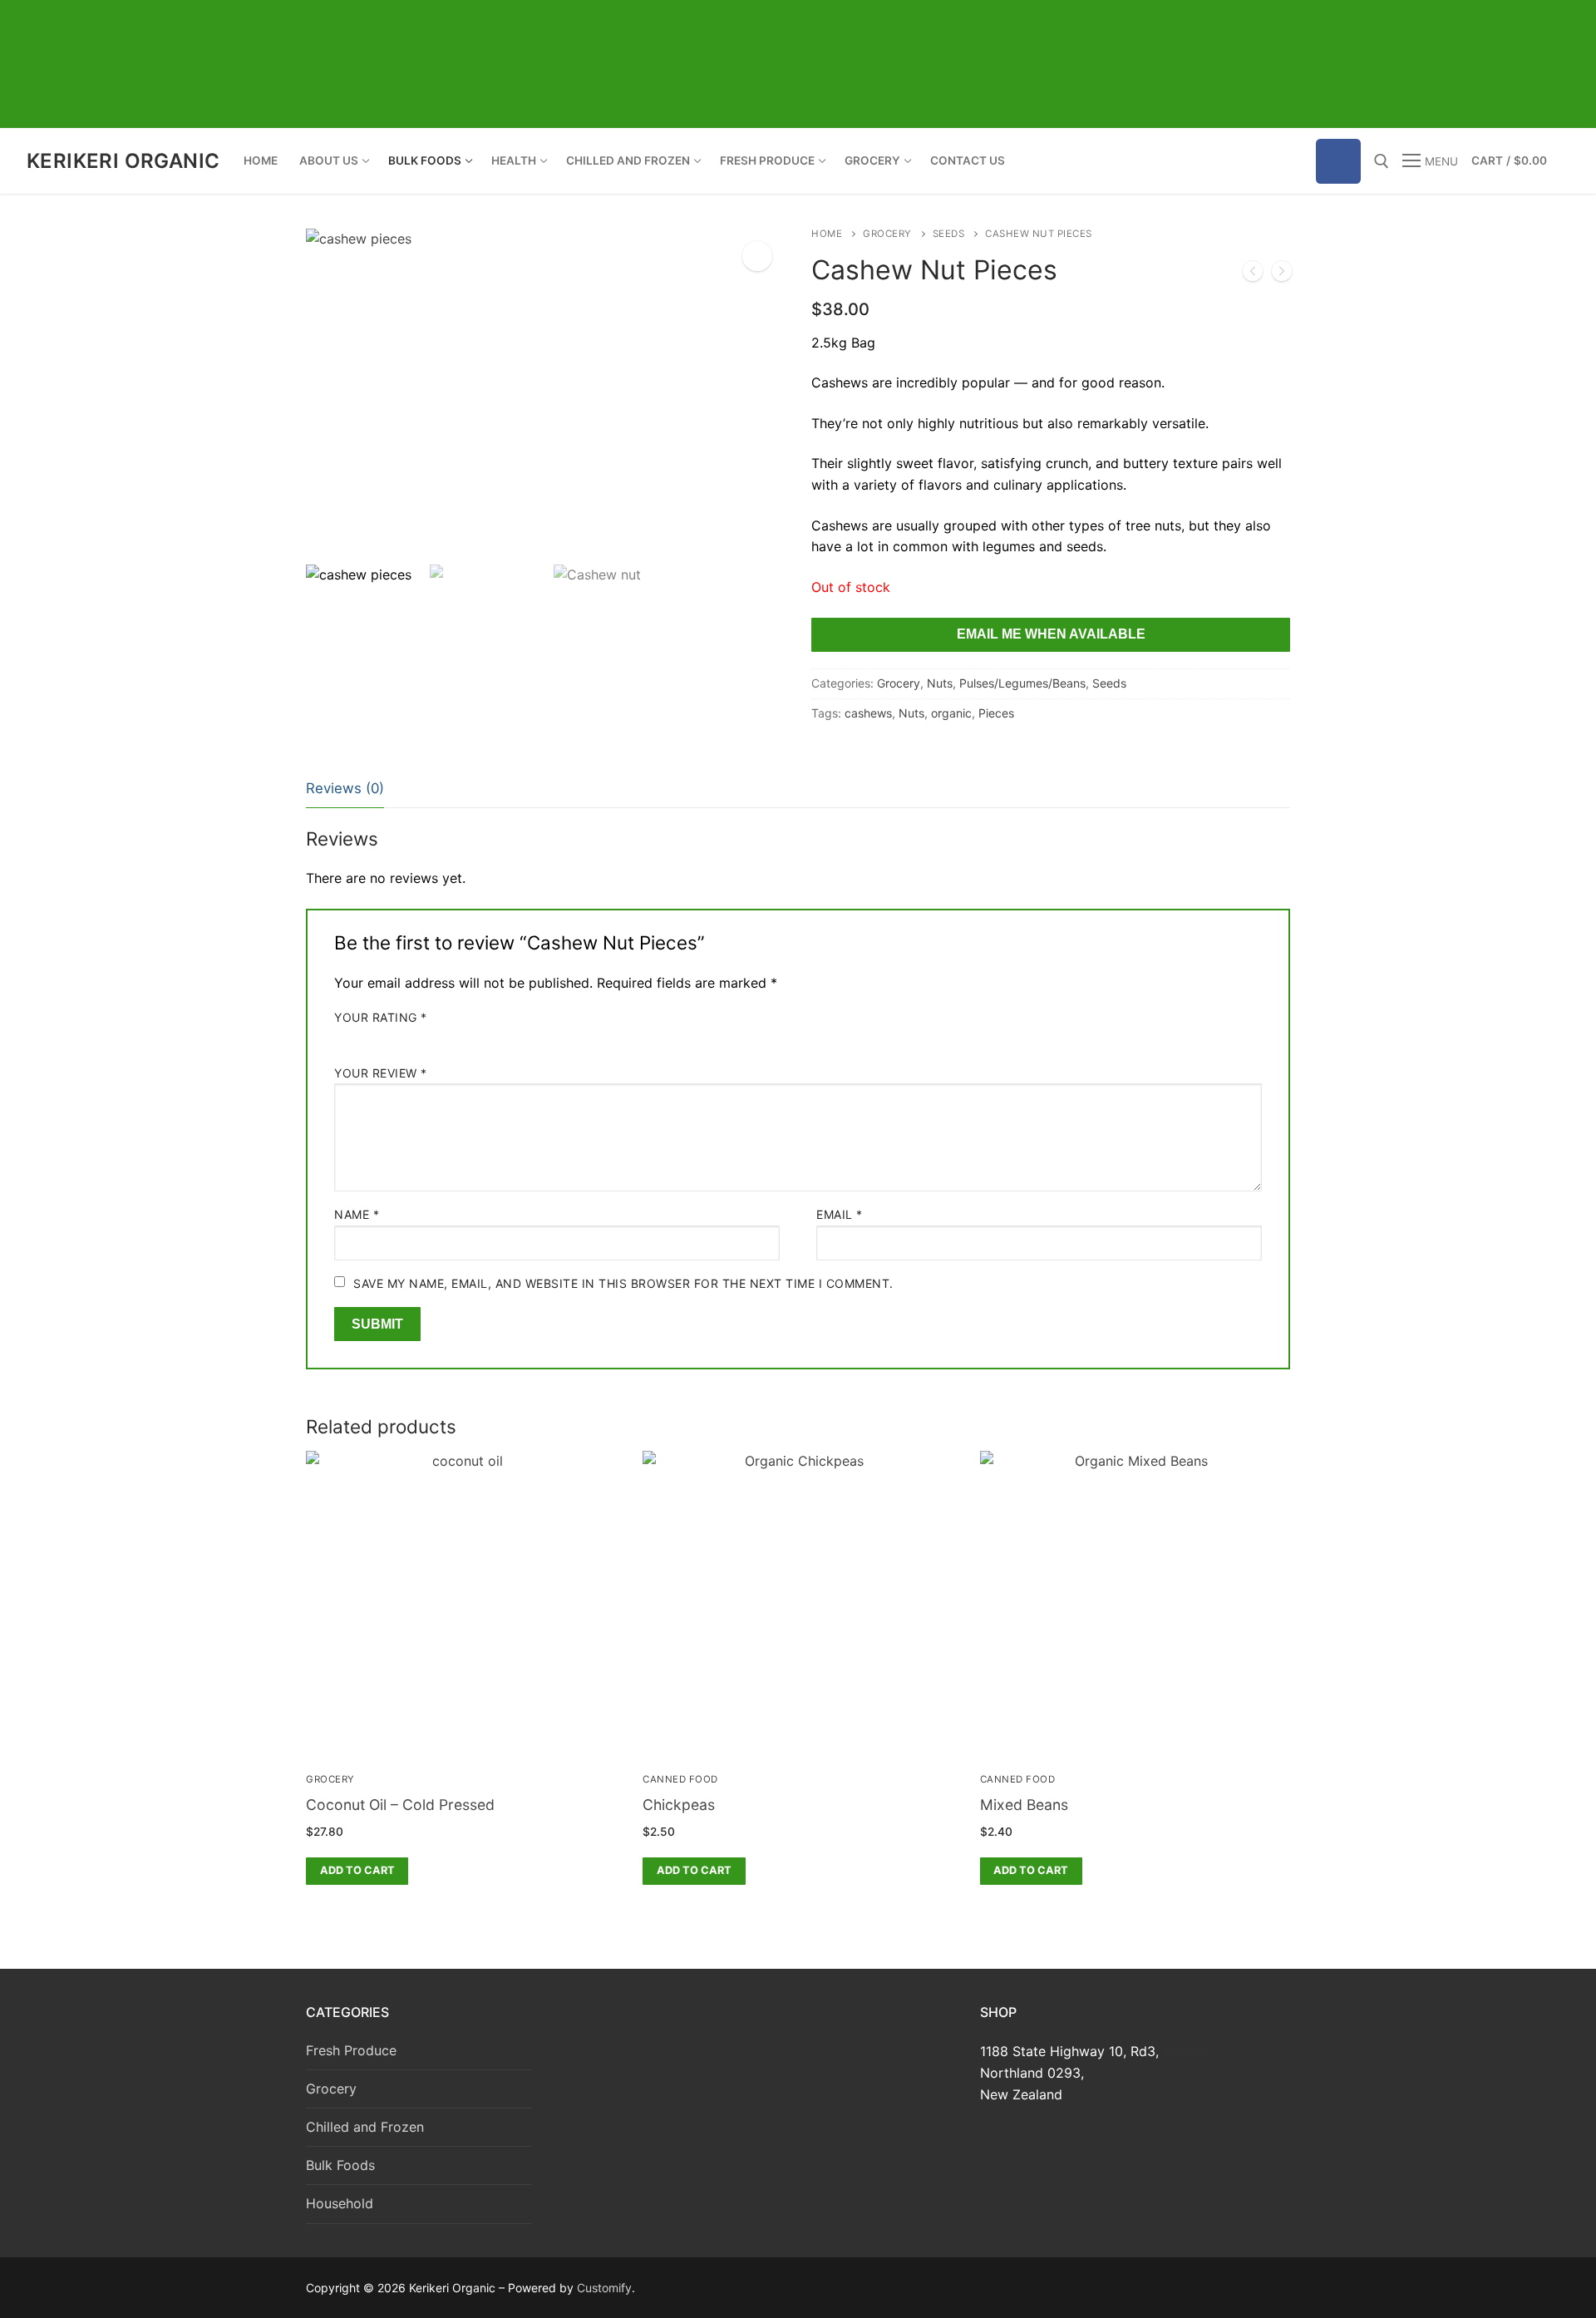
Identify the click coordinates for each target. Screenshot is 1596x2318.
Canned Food (680, 1779)
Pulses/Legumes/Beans (1022, 683)
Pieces (996, 713)
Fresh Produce (351, 2050)
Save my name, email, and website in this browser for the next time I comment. (623, 1283)
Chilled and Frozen (365, 2127)
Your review (381, 1073)
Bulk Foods (340, 2165)
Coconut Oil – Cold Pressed (400, 1805)
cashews (868, 713)
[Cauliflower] (1282, 274)
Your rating (381, 1017)
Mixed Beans (1024, 1805)
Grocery (887, 234)
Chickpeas (679, 1805)
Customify (604, 2288)
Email (840, 1214)
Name (357, 1214)
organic (951, 713)
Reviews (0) (345, 788)
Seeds (949, 234)
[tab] (345, 789)
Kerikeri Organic (123, 161)
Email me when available (1051, 634)
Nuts (940, 683)
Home (827, 234)
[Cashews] (1253, 274)
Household (340, 2203)
